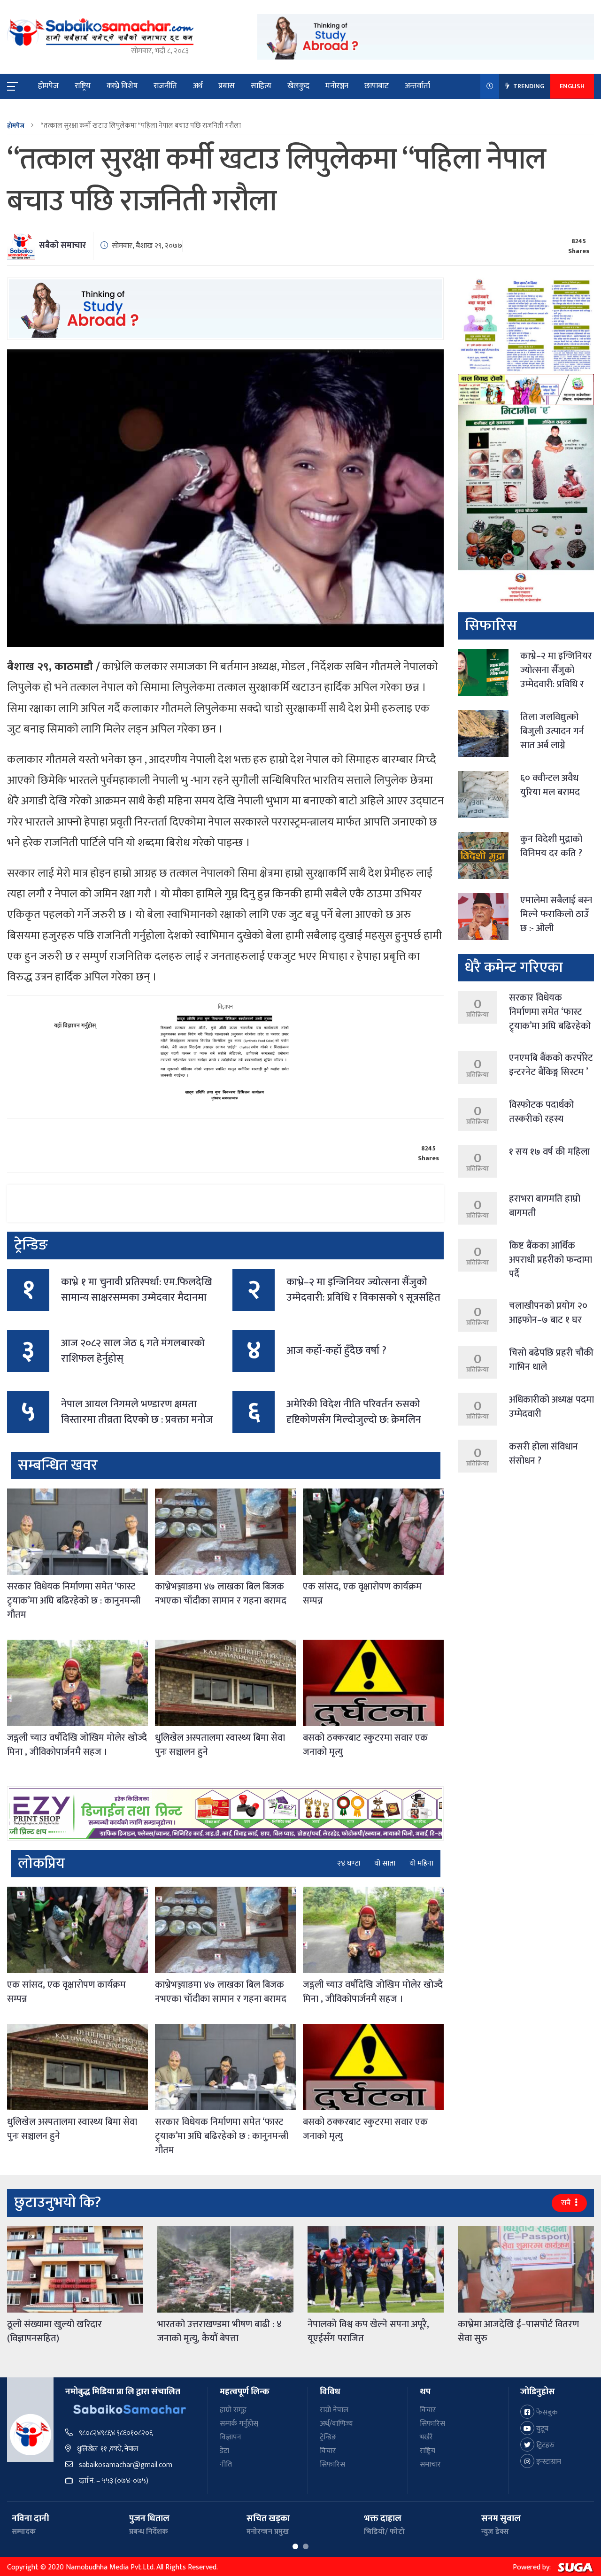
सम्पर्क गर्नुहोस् (239, 2424)
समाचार (430, 2464)
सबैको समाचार (62, 246)
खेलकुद (298, 86)
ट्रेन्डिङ (328, 2437)
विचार (328, 2451)
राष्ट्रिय (83, 86)
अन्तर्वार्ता (417, 86)
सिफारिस (332, 2464)
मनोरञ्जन (337, 86)
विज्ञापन (231, 2437)
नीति (226, 2464)
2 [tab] (306, 2546)
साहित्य (261, 86)
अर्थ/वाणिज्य (336, 2424)
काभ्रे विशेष (122, 86)
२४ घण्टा (349, 1864)
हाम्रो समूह (233, 2410)
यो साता (385, 1864)
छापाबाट (377, 86)
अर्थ (198, 86)
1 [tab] (295, 2546)
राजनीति (165, 86)
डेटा (224, 2451)
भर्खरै (426, 2437)
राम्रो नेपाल (334, 2410)
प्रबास (227, 86)
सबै (567, 2203)
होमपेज (48, 86)
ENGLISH (572, 86)
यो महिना (421, 1864)
